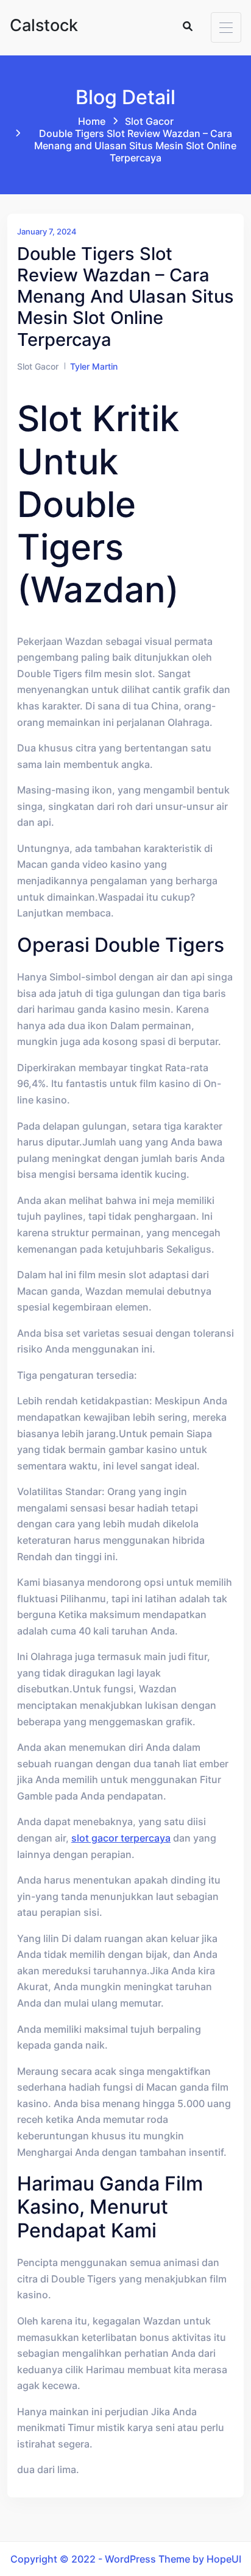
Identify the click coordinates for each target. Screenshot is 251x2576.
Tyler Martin (94, 366)
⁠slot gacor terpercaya (121, 1838)
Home (92, 121)
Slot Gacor (149, 121)
